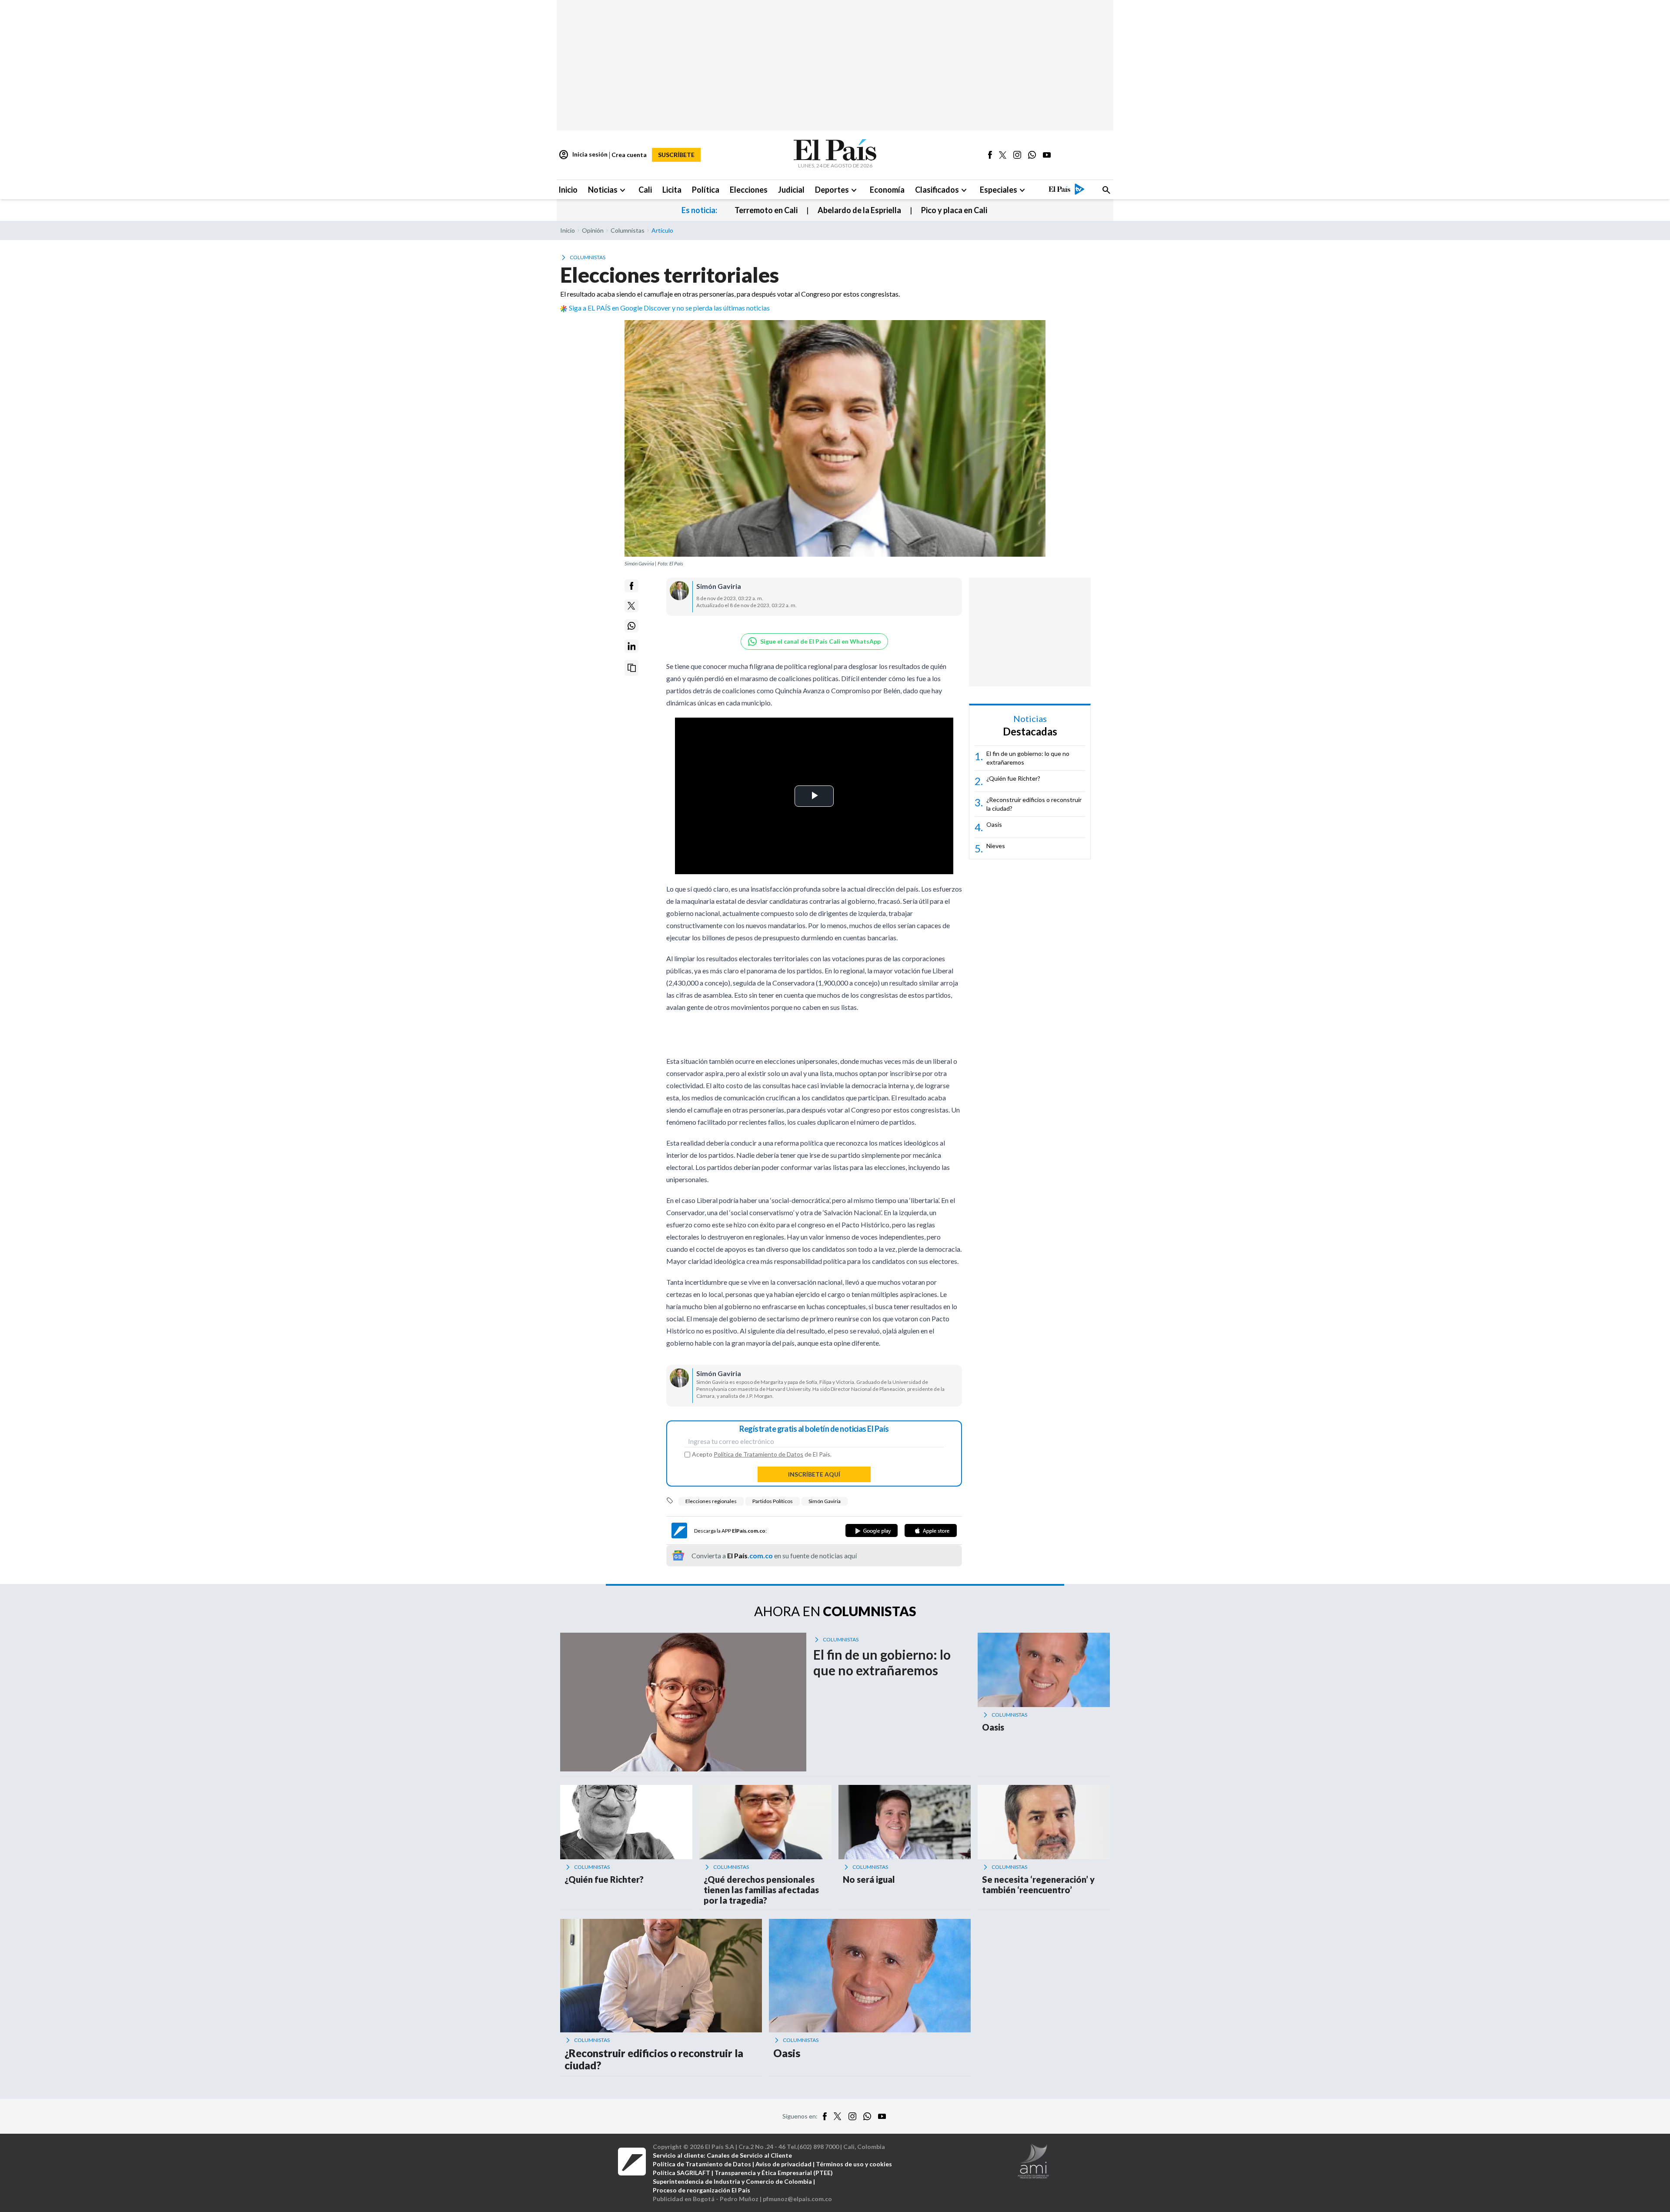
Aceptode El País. (762, 1454)
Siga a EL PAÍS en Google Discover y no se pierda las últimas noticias (669, 308)
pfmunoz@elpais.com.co (797, 2199)
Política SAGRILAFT (681, 2173)
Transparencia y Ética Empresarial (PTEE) (774, 2173)
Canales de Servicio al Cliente (749, 2155)
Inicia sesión (583, 155)
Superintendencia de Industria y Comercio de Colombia (732, 2181)
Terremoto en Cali (766, 210)
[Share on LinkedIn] (631, 646)
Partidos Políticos (773, 1501)
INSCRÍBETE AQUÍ (814, 1474)
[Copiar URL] (631, 668)
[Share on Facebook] (631, 586)
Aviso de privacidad (783, 2164)
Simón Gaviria (825, 1501)
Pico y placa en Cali (954, 210)
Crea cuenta (629, 155)
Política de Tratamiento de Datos (758, 1454)
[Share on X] (631, 606)
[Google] (872, 1530)
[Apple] (931, 1530)
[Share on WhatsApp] (631, 626)
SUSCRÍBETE (676, 155)
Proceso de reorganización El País (701, 2190)
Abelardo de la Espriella (859, 210)
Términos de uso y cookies (854, 2164)
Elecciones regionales (711, 1501)
